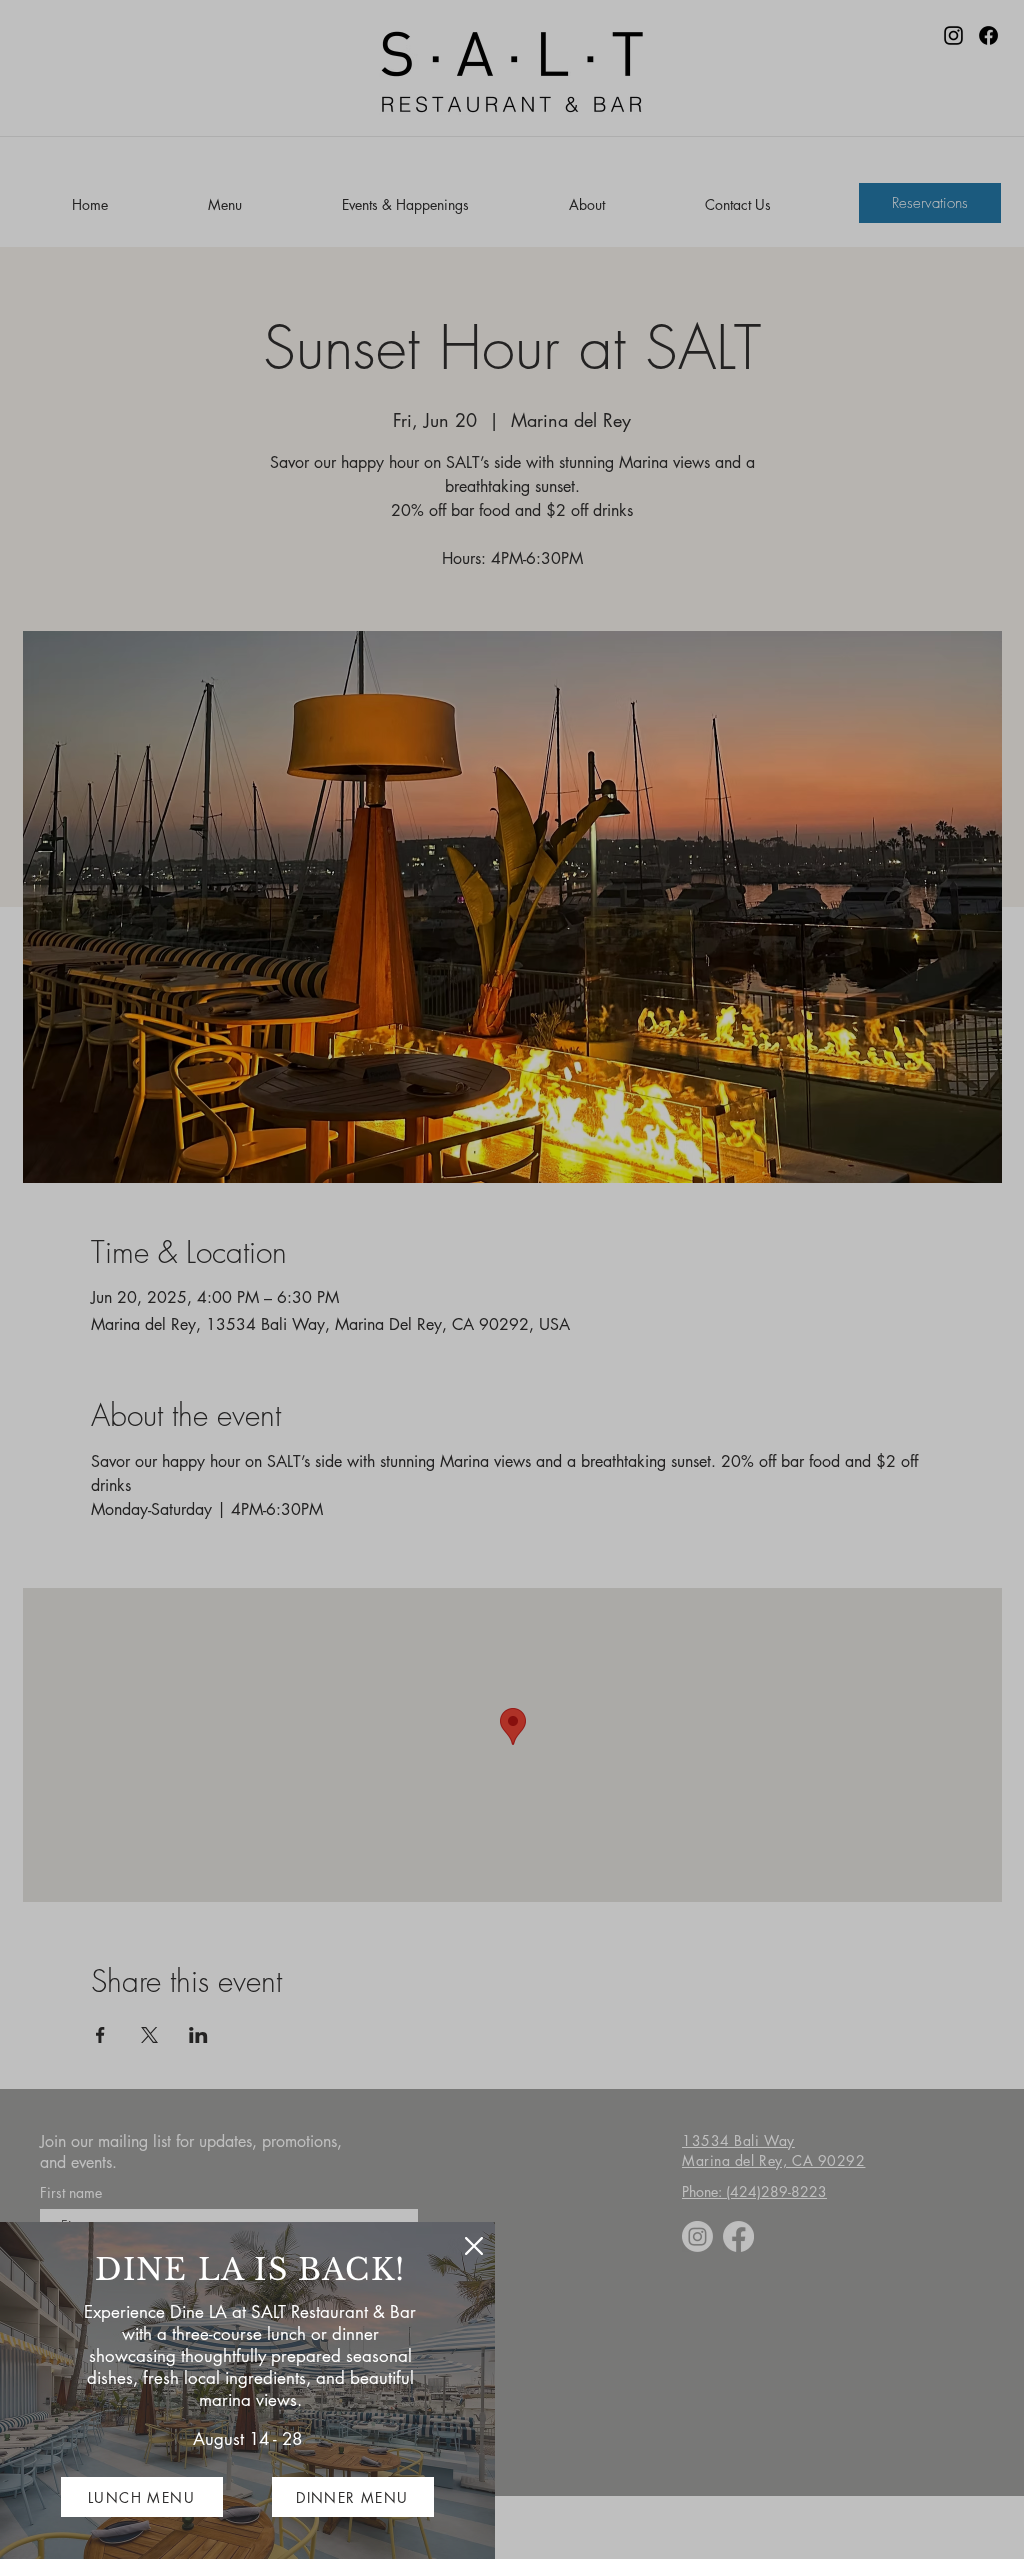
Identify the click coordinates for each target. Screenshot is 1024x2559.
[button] (474, 2246)
